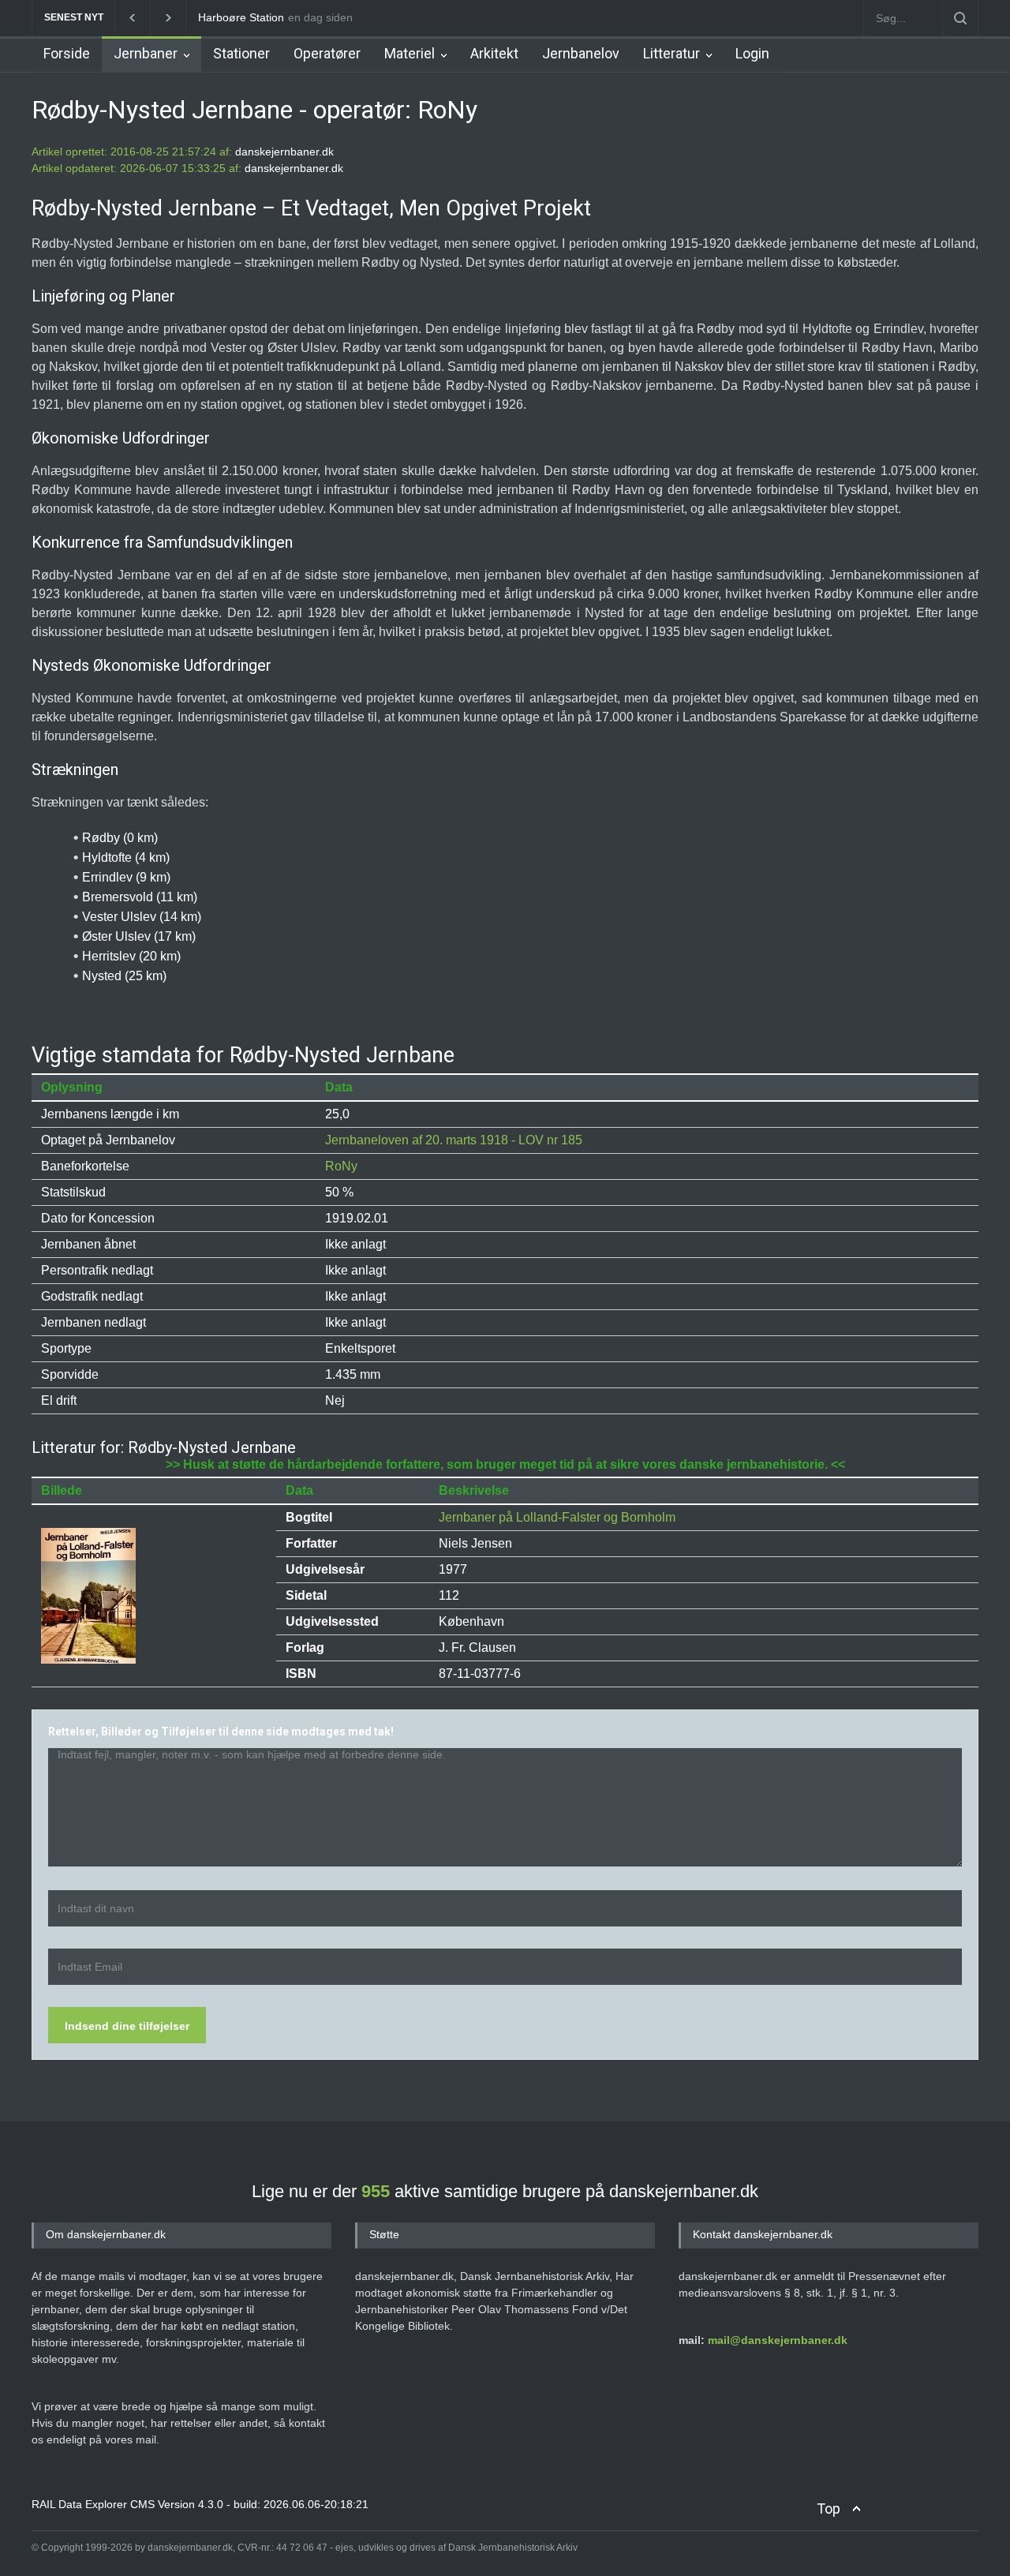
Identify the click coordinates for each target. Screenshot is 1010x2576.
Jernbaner (146, 53)
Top (829, 2509)
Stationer (241, 53)
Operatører (327, 53)
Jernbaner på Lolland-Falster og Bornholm (557, 1517)
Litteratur (671, 53)
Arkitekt (494, 53)
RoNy (341, 1166)
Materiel (410, 53)
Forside (67, 53)
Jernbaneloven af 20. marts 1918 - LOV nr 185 (454, 1140)
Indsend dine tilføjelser (127, 2026)
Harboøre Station (241, 17)
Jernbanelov (581, 53)
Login (752, 53)
